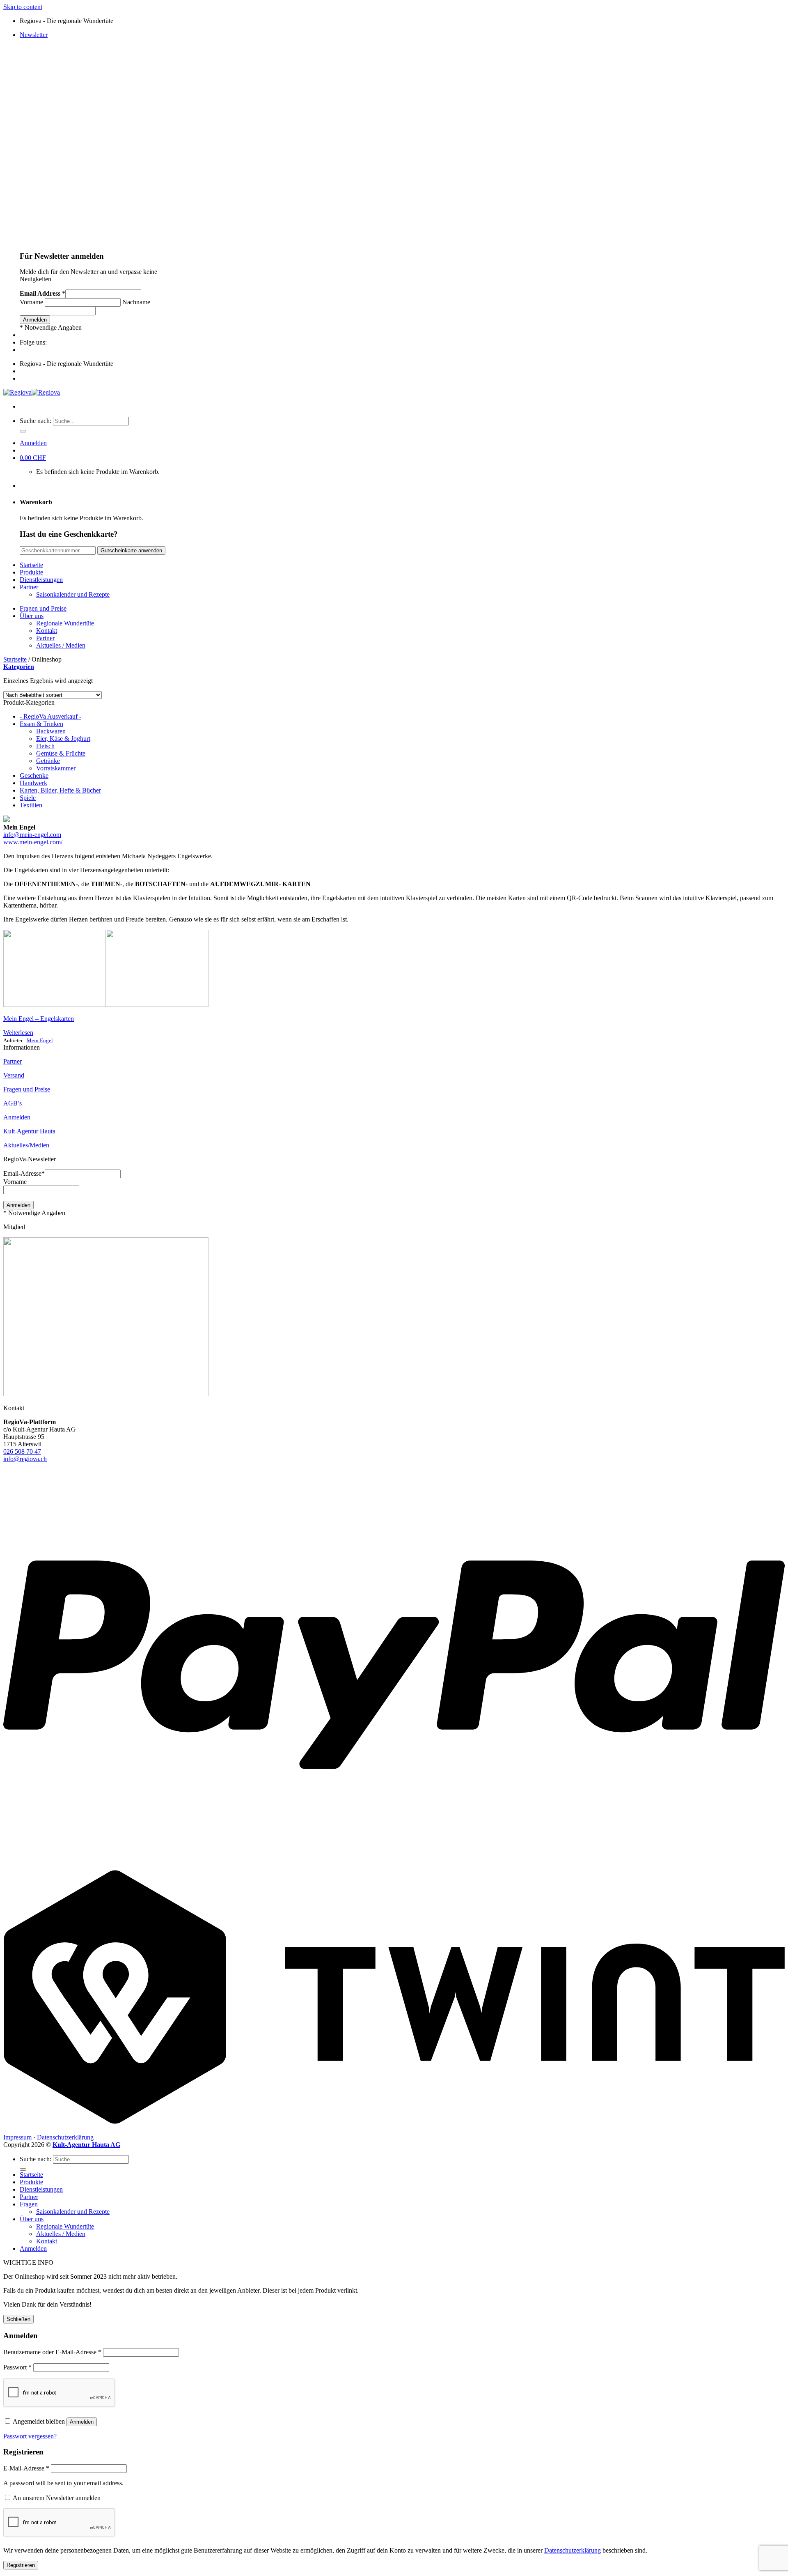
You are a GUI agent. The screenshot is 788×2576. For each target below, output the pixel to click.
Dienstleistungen (41, 580)
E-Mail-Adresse (26, 2468)
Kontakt (47, 631)
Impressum (17, 2137)
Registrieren (21, 2565)
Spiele (28, 798)
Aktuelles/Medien (26, 1145)
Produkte (31, 572)
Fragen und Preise (43, 608)
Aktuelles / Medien (61, 645)
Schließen (18, 2319)
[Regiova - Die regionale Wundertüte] (32, 392)
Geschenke (34, 776)
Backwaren (51, 731)
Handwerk (33, 783)
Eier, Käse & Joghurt (63, 739)
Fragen (29, 2204)
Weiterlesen (18, 1033)
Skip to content (23, 7)
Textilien (31, 805)
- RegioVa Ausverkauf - (50, 716)
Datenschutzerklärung (65, 2137)
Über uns (32, 616)
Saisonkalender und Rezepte (73, 594)
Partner (29, 587)
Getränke (48, 761)
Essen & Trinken (41, 724)
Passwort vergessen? (30, 2436)
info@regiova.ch (25, 1459)
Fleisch (45, 746)
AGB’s (13, 1103)
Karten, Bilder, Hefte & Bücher (60, 790)
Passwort (17, 2367)
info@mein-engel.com (32, 835)
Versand (14, 1075)
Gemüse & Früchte (61, 753)
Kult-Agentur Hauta (29, 1131)
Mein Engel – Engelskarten (39, 1019)
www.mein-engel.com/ (33, 842)
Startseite (31, 565)
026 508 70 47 (22, 1451)
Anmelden (17, 1117)
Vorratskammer (56, 768)
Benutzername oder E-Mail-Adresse (52, 2352)
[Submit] (23, 431)
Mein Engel (40, 1040)
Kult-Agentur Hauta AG (86, 2145)
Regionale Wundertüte (65, 623)
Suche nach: (36, 421)
